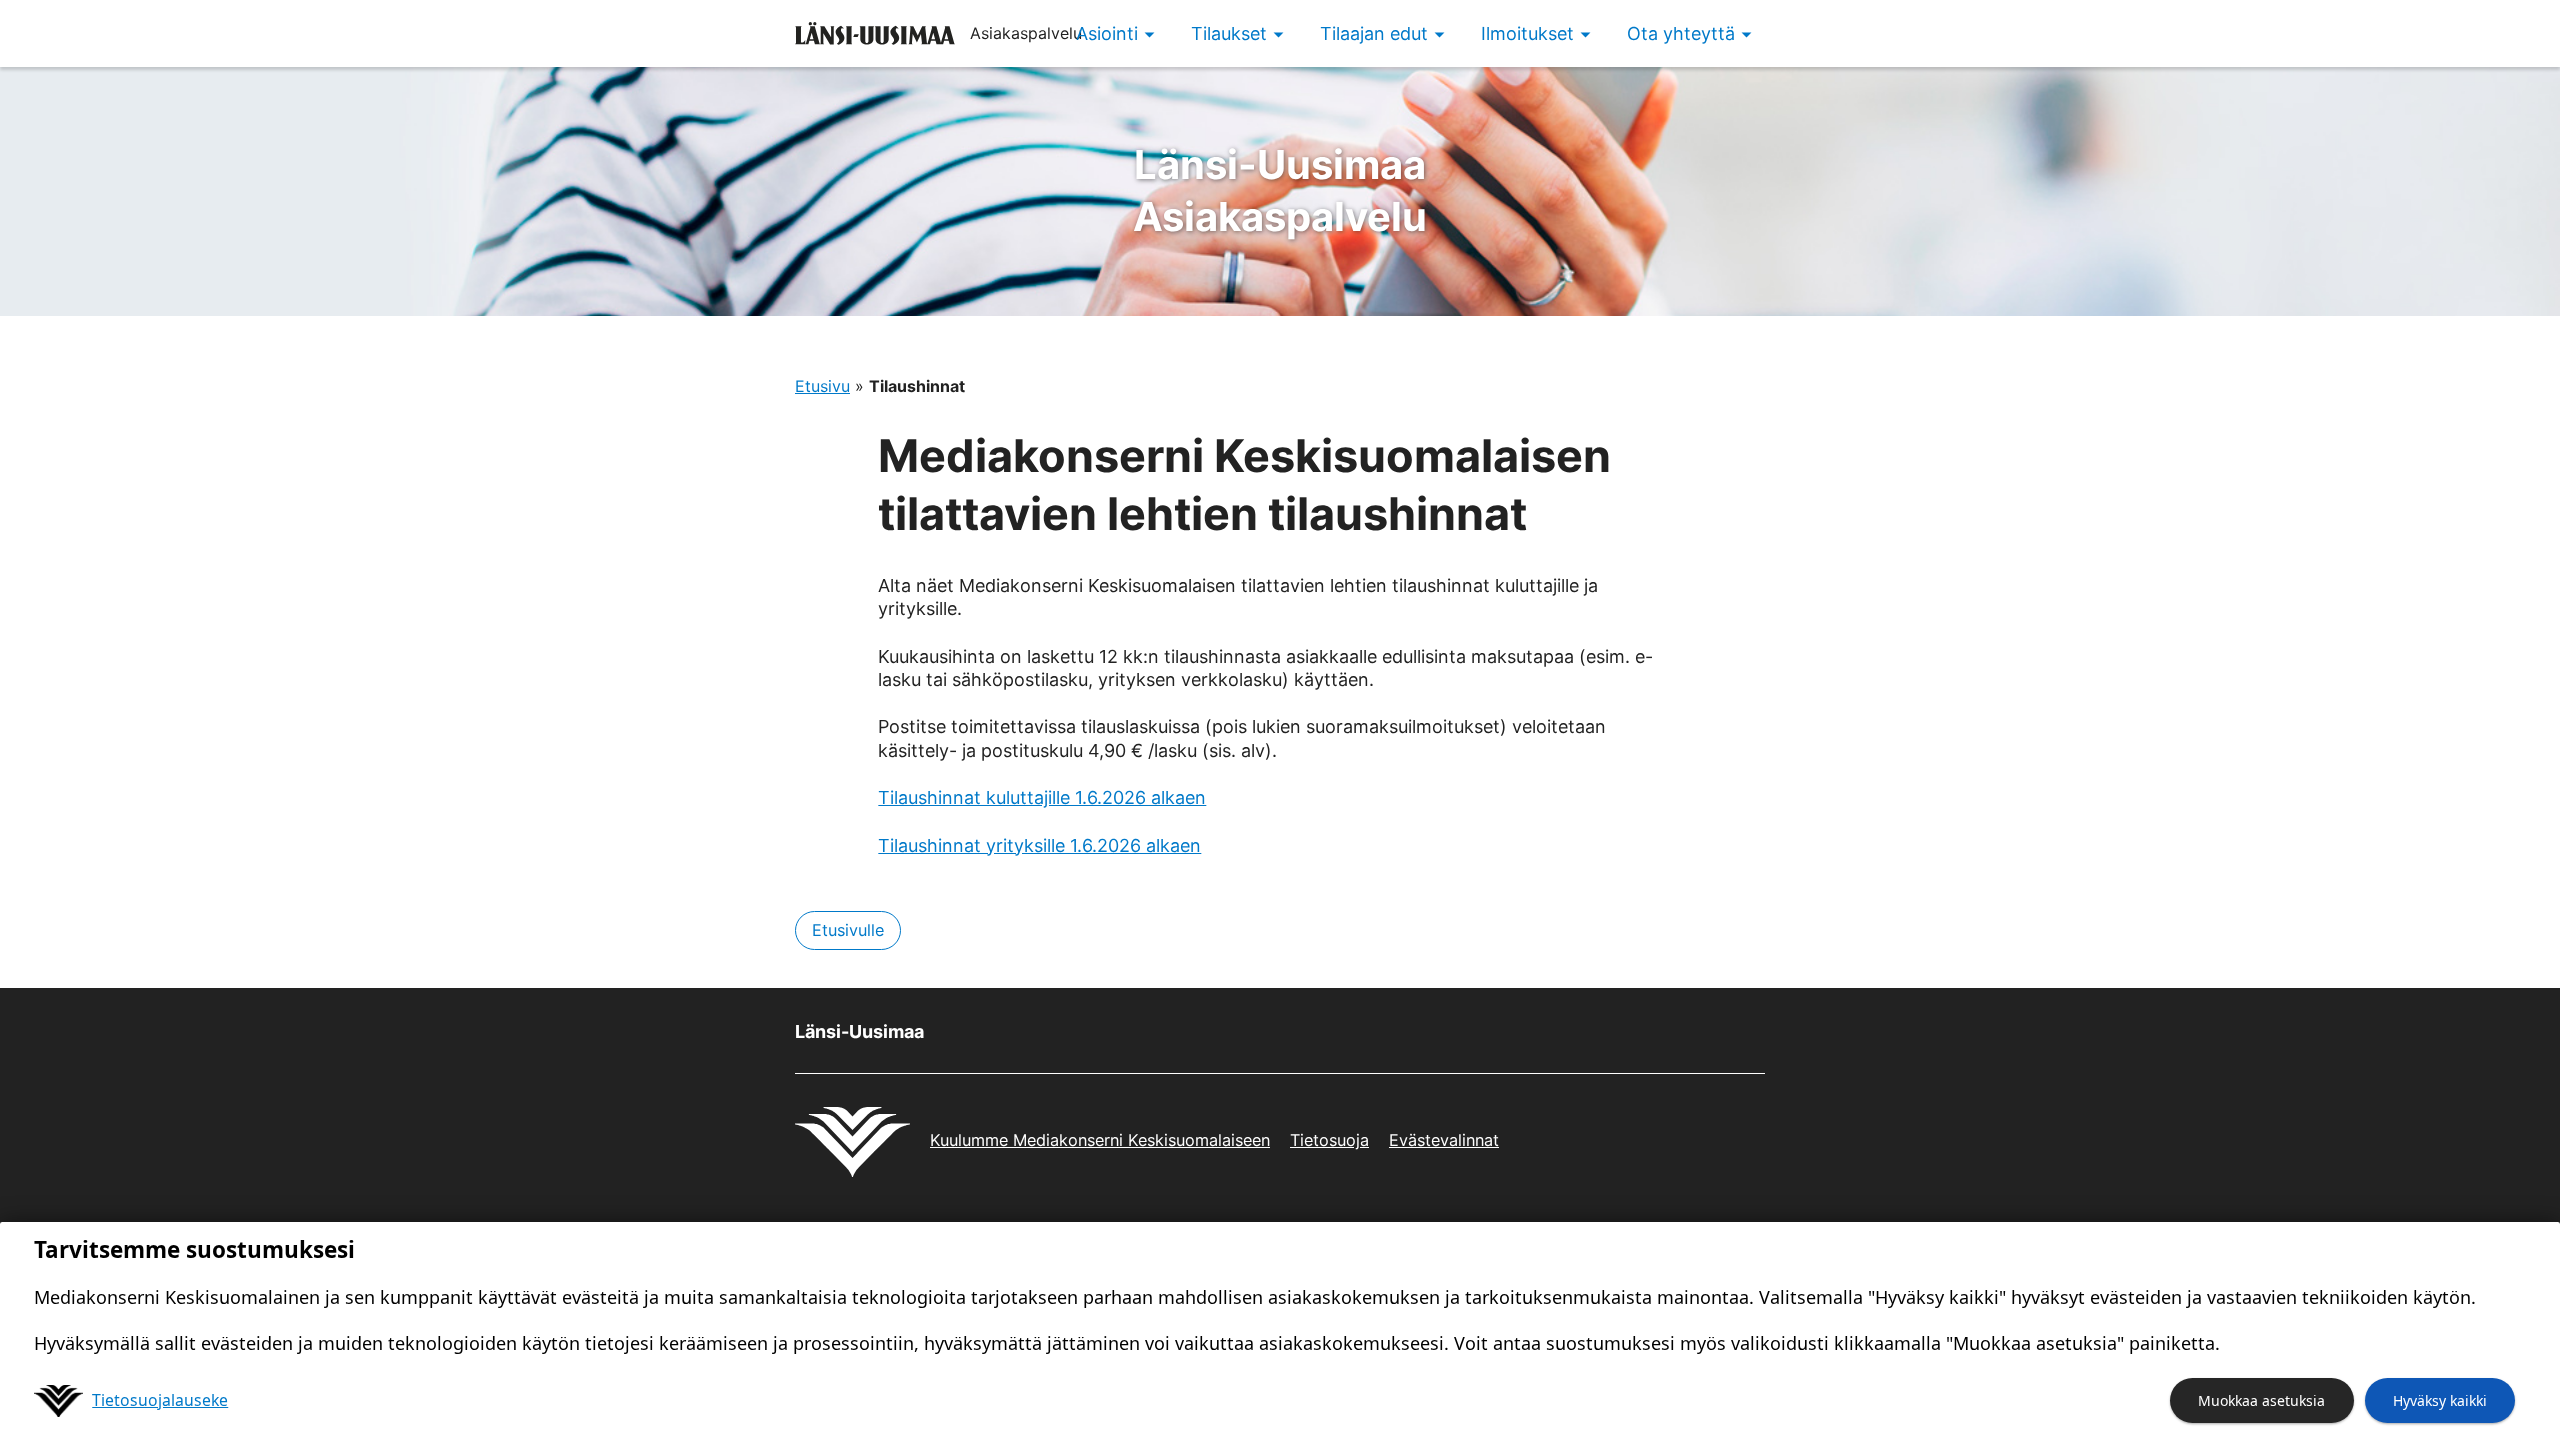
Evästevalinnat (1444, 1140)
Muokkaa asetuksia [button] (2261, 1400)
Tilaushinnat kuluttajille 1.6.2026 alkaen (1042, 797)
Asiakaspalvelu (1280, 190)
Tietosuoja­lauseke (160, 1400)
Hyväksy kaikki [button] (2440, 1400)
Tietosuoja (1329, 1140)
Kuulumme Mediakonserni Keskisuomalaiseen (1100, 1140)
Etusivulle (848, 930)
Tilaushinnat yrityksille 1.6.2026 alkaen (1039, 845)
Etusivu (822, 386)
